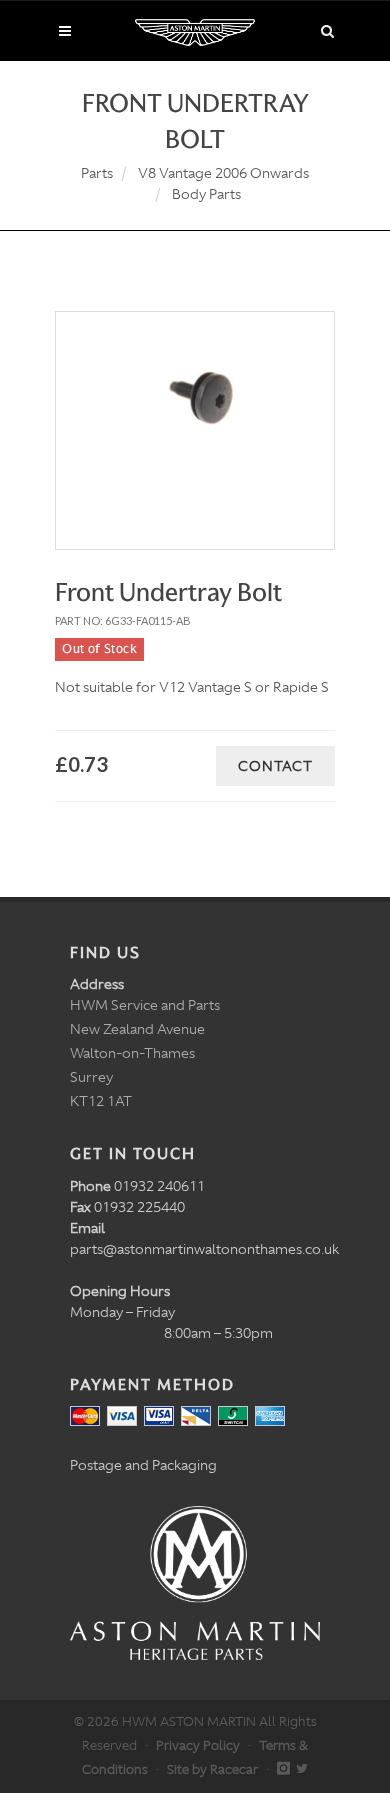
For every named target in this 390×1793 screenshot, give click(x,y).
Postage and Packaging (143, 1465)
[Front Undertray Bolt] (195, 408)
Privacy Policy (198, 1745)
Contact (275, 766)
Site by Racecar (212, 1769)
